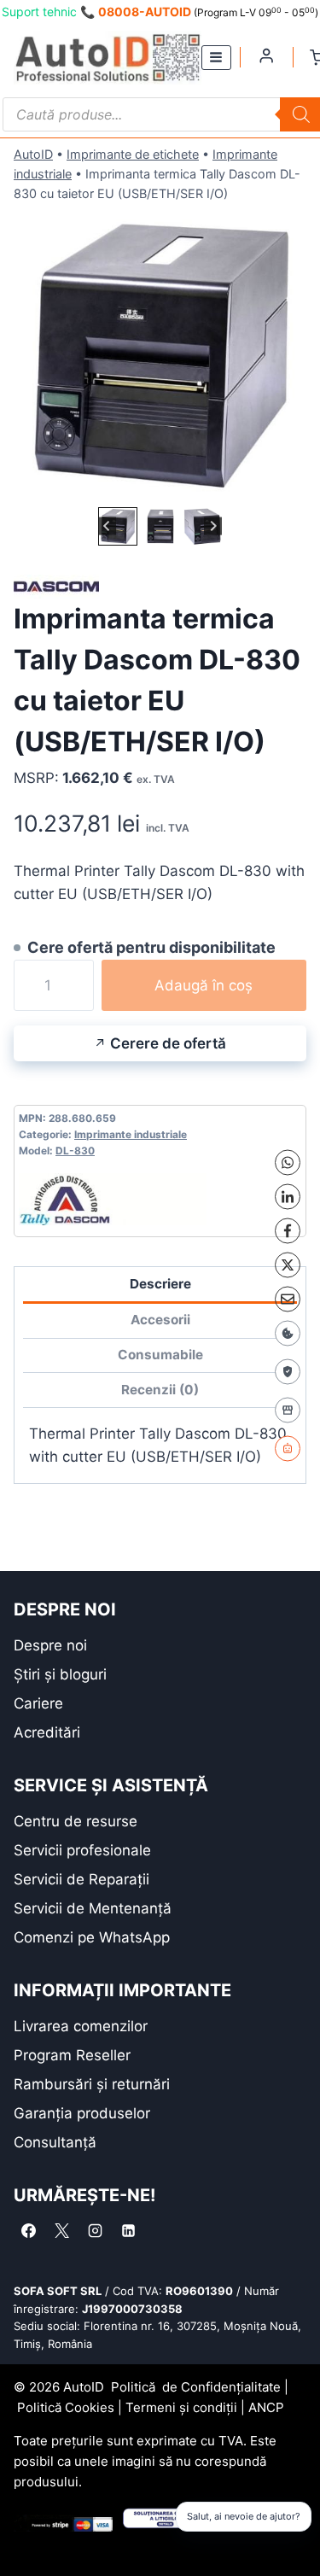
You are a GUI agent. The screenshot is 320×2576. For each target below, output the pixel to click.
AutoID (33, 154)
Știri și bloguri (60, 1674)
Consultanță (55, 2142)
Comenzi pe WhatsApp (92, 1937)
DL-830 (75, 1151)
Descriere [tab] (160, 1284)
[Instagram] (95, 2231)
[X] (288, 1265)
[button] (117, 526)
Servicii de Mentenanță (93, 1908)
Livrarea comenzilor (81, 2026)
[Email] (288, 1299)
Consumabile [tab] (160, 1355)
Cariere (38, 1703)
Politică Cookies (66, 2407)
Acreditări (47, 1732)
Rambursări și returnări (92, 2084)
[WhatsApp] (288, 1162)
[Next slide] (213, 526)
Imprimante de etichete (133, 154)
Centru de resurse (76, 1821)
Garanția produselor (82, 2113)
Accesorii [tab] (160, 1320)
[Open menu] (216, 58)
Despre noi (50, 1645)
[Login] (266, 55)
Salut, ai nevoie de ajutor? (244, 2516)
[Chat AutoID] (288, 1448)
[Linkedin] (128, 2231)
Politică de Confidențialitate (196, 2387)
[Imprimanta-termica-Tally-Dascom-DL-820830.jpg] (160, 356)
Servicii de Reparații (81, 1879)
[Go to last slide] (107, 526)
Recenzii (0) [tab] (160, 1390)
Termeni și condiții (181, 2407)
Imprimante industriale (131, 1134)
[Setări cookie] (288, 1333)
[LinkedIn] (288, 1196)
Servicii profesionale (82, 1850)
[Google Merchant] (288, 1410)
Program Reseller (72, 2055)
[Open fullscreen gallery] (289, 486)
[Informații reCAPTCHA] (288, 1371)
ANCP (266, 2407)
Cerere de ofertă (168, 1043)
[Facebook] (288, 1230)
